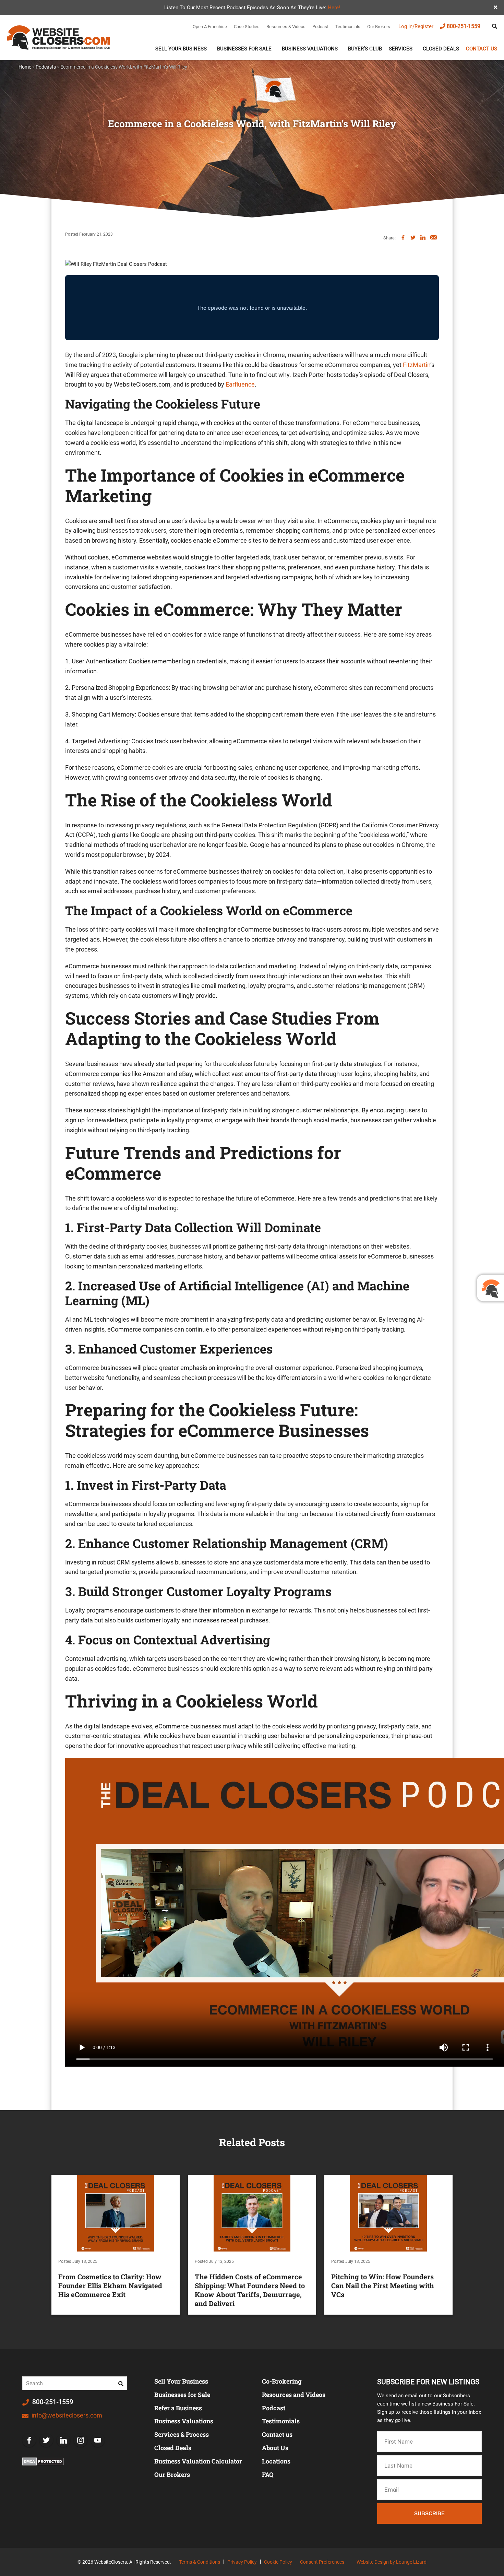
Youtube (98, 2440)
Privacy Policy (242, 2562)
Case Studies (247, 27)
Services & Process (182, 2434)
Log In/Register (416, 26)
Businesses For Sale (244, 49)
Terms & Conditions (200, 2562)
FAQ (268, 2474)
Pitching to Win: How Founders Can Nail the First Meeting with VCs (383, 2285)
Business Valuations (310, 49)
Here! (334, 8)
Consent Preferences (322, 2562)
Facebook (29, 2440)
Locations (276, 2461)
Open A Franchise (210, 27)
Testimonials (348, 27)
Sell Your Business (181, 49)
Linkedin (63, 2440)
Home (25, 67)
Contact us (482, 49)
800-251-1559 (464, 26)
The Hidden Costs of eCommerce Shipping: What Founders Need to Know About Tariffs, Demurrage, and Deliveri (250, 2290)
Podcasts (46, 67)
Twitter (46, 2440)
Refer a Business (178, 2408)
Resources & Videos (286, 27)
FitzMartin (417, 365)
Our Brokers (379, 27)
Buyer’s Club (365, 49)
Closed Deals (441, 49)
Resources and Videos (294, 2395)
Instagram (81, 2440)
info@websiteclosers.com (66, 2415)
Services (401, 49)
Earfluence (240, 384)
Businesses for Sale (182, 2395)
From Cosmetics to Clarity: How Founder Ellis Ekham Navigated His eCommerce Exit (110, 2285)
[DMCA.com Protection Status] (43, 2461)
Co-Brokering (282, 2381)
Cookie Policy (278, 2562)
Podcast (320, 27)
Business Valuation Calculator (198, 2461)
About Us (275, 2448)
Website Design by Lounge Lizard (392, 2562)
